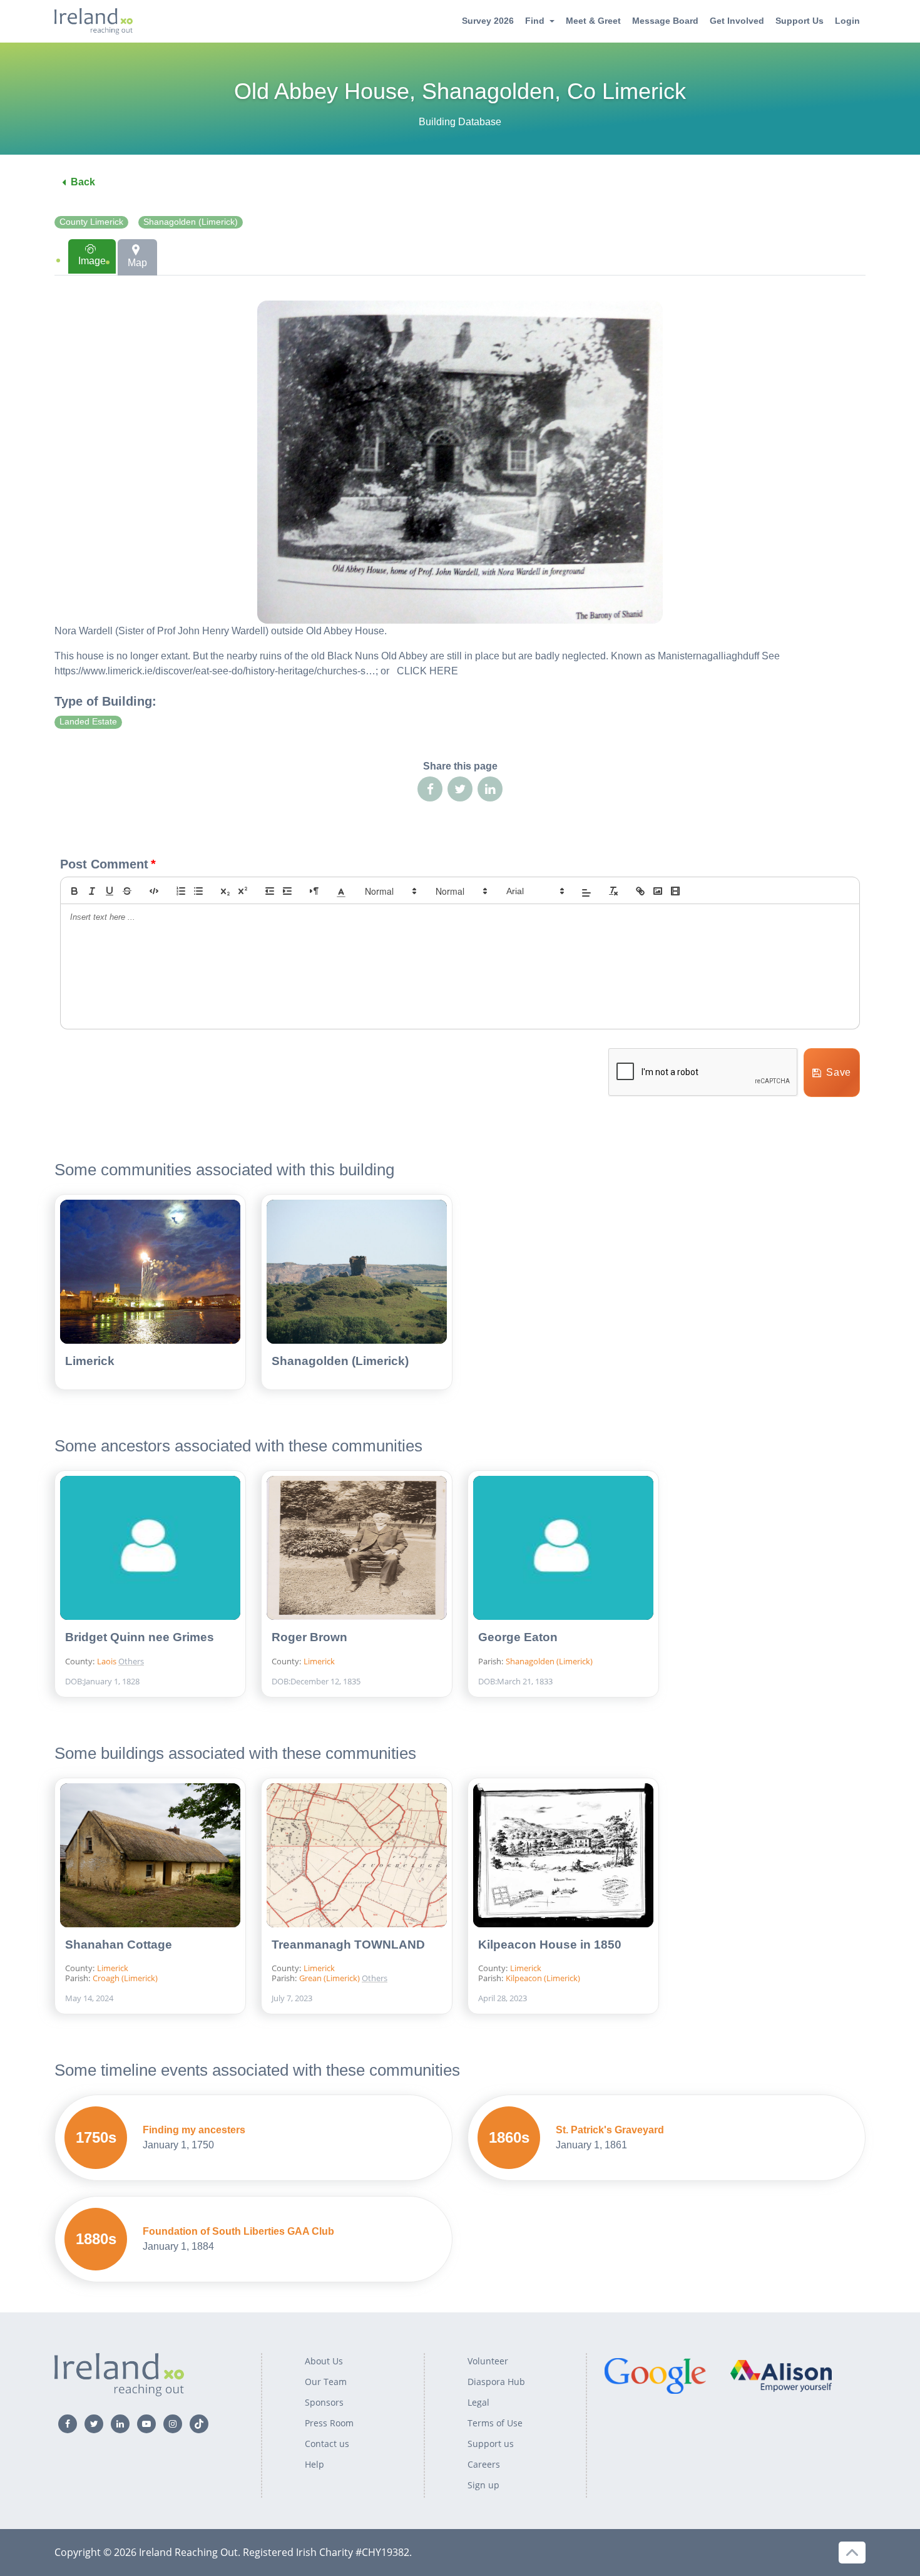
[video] (675, 891)
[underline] (110, 891)
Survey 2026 (488, 21)
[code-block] (154, 891)
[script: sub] (225, 891)
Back (83, 182)
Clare (153, 1635)
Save (839, 1072)
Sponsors (324, 2402)
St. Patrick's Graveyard (610, 2130)
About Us (324, 2361)
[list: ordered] (181, 891)
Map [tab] (137, 263)
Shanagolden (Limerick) (191, 222)
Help (314, 2464)
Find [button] (535, 21)
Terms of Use (495, 2423)
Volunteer (488, 2361)
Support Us (800, 21)
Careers (484, 2464)
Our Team (326, 2382)
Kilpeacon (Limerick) (543, 1978)
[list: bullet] (198, 891)
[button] (341, 891)
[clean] (613, 891)
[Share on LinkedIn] (490, 789)
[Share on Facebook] (430, 789)
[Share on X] (460, 789)
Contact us (327, 2444)
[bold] (74, 891)
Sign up (483, 2485)
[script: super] (243, 891)
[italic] (92, 891)
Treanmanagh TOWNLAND (348, 1945)
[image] (658, 891)
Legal (478, 2402)
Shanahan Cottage (119, 1945)
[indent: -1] (270, 891)
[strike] (127, 891)
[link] (640, 891)
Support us (491, 2444)
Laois (108, 1661)
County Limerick (91, 222)
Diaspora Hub (496, 2382)
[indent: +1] (287, 891)
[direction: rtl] (314, 891)
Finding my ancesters (194, 2130)
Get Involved (737, 21)
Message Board (665, 21)
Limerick (90, 1361)
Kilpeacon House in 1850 (550, 1945)
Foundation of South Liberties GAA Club (238, 2231)
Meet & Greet (593, 21)
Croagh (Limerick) (125, 1978)
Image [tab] (92, 261)
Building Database (460, 122)
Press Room (329, 2423)
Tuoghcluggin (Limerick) (412, 1957)
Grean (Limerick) (330, 1978)
